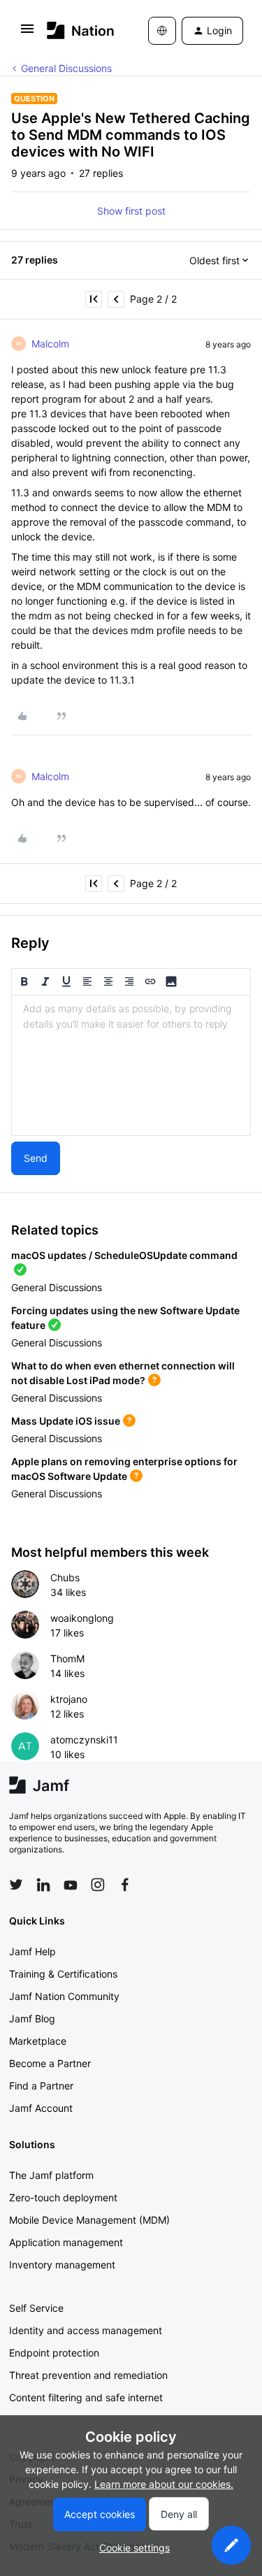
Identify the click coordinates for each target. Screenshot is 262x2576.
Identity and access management (86, 2330)
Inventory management (62, 2265)
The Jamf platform (51, 2175)
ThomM (67, 1658)
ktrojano (69, 1699)
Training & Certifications (63, 1974)
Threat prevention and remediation (88, 2375)
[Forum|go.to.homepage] (77, 30)
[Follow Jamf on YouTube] (71, 1885)
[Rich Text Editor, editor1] (131, 1065)
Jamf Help (32, 1951)
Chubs (65, 1577)
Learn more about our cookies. (164, 2484)
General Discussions (66, 68)
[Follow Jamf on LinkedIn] (43, 1885)
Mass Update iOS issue (66, 1421)
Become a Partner (50, 2063)
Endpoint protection (54, 2353)
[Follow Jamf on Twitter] (16, 1885)
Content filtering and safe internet (86, 2397)
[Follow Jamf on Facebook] (125, 1885)
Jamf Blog (32, 2019)
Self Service (36, 2308)
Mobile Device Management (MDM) (89, 2220)
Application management (66, 2242)
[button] (27, 33)
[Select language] (162, 31)
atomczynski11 (84, 1740)
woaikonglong (82, 1618)
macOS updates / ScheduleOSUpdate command (124, 1255)
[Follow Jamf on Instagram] (98, 1885)
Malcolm (50, 344)
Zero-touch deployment (63, 2197)
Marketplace (38, 2041)
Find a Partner (41, 2086)
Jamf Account (41, 2108)
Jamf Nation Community (64, 1996)
